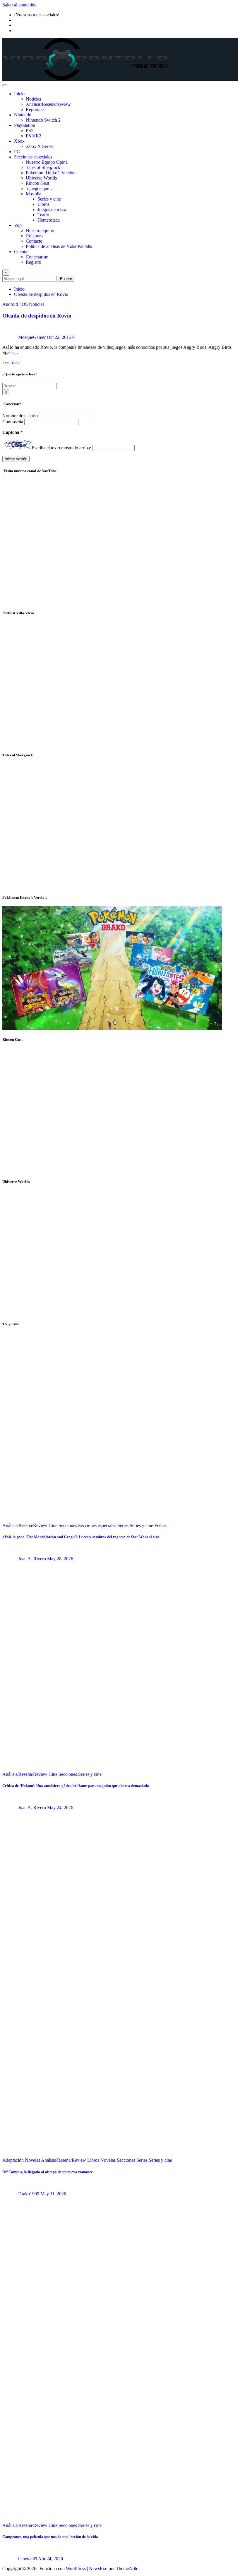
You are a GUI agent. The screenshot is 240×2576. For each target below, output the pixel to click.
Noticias (33, 99)
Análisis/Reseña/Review (48, 104)
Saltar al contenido (19, 5)
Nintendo (23, 115)
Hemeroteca (49, 220)
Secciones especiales (33, 157)
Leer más (11, 362)
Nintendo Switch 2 (43, 120)
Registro (34, 262)
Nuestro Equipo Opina (47, 162)
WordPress (76, 2569)
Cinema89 (28, 2559)
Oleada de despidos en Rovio (41, 294)
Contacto (34, 241)
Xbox (19, 141)
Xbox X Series (40, 146)
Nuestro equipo (40, 231)
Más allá (34, 194)
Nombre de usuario (21, 416)
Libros (43, 204)
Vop (18, 225)
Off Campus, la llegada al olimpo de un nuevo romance (48, 2172)
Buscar (66, 279)
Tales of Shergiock (43, 167)
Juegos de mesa (52, 209)
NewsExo (98, 2569)
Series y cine (49, 199)
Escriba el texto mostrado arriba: (61, 448)
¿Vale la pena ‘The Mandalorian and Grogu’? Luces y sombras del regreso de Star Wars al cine (81, 1537)
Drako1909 (29, 2194)
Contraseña (13, 422)
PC (17, 152)
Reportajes (36, 109)
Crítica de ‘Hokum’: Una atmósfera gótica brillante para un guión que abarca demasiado (76, 1786)
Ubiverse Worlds (41, 178)
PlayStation (25, 125)
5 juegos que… (40, 188)
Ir (6, 392)
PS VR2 (34, 136)
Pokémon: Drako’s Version (51, 173)
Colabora (34, 236)
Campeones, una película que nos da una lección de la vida (50, 2537)
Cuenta (21, 252)
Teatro (43, 215)
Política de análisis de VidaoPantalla (59, 246)
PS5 (30, 131)
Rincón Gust (37, 183)
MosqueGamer (32, 337)
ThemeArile (127, 2569)
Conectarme (37, 257)
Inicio (19, 94)
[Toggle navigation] (5, 85)
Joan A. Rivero (32, 1559)
